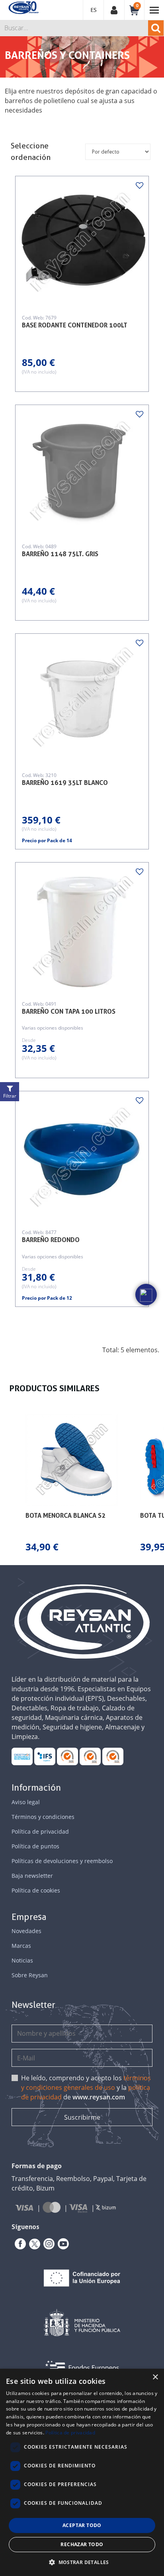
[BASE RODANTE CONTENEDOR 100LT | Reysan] (82, 243)
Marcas (21, 1946)
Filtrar (10, 1096)
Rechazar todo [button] (82, 2544)
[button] (8, 1484)
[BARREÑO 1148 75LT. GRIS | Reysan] (82, 471)
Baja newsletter (32, 1876)
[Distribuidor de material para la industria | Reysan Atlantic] (23, 8)
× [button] (155, 2377)
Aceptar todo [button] (82, 2525)
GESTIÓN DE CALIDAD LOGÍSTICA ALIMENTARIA (45, 1756)
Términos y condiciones (43, 1817)
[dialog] (82, 2472)
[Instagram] (47, 2244)
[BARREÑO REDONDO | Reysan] (82, 1158)
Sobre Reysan (30, 1975)
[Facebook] (19, 2244)
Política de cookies (36, 1890)
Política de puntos (35, 1846)
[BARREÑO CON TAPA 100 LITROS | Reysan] (82, 929)
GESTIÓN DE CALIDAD (90, 1756)
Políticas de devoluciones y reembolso (62, 1861)
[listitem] (72, 1484)
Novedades (26, 1931)
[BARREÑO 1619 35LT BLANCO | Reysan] (82, 700)
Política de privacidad (40, 1831)
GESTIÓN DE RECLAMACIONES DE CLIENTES (67, 1756)
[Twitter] (33, 2244)
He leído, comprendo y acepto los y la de (86, 2087)
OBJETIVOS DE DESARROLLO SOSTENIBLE (22, 1756)
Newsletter (33, 2005)
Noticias (22, 1960)
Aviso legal (26, 1802)
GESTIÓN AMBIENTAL (113, 1756)
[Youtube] (62, 2244)
